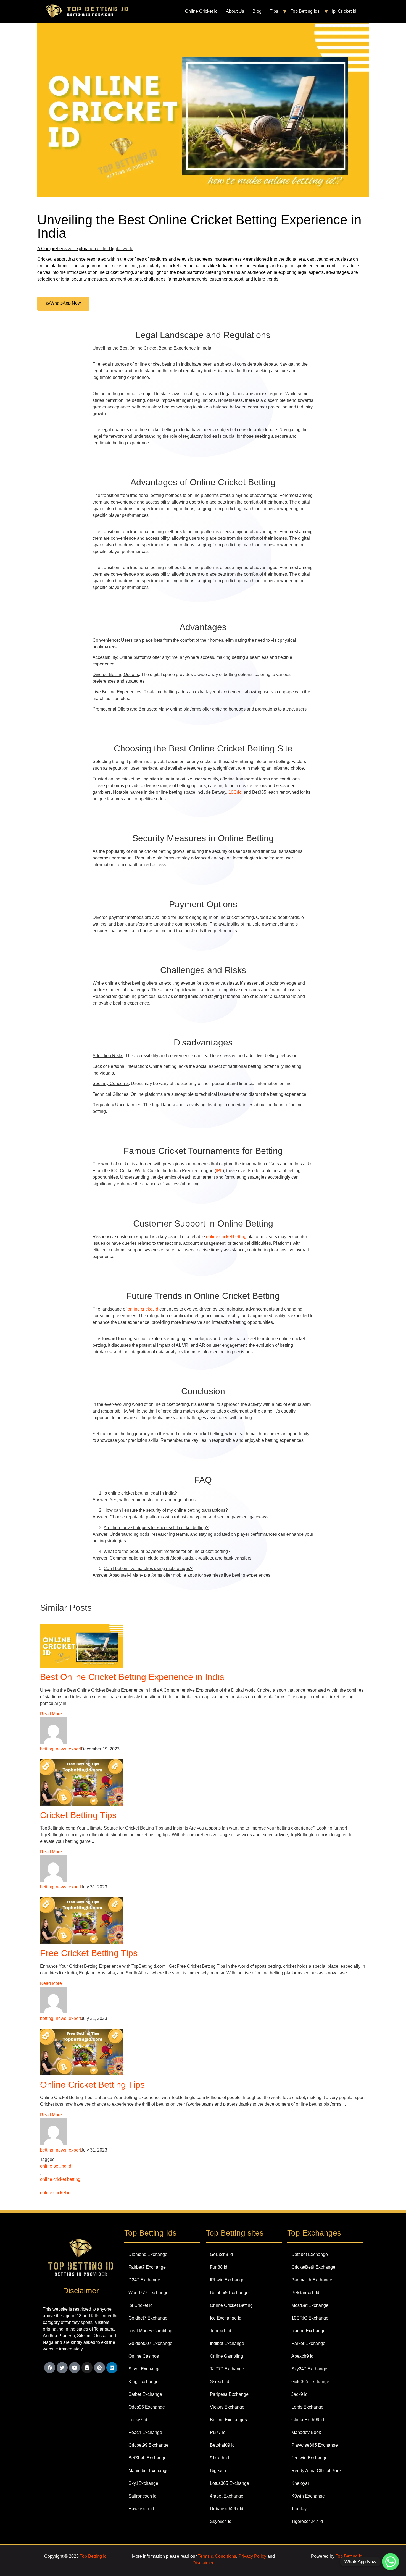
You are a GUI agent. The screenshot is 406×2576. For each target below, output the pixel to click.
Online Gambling (226, 2356)
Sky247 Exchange (309, 2369)
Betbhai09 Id (222, 2445)
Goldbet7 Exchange (148, 2318)
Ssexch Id (220, 2382)
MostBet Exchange (310, 2305)
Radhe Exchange (309, 2331)
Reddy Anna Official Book (317, 2471)
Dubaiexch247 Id (227, 2509)
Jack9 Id (300, 2394)
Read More (51, 1714)
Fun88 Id (219, 2267)
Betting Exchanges (228, 2420)
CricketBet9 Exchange (313, 2267)
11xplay (299, 2509)
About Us (235, 11)
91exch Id (219, 2458)
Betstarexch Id (305, 2293)
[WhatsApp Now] (391, 2562)
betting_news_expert (60, 1749)
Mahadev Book (306, 2432)
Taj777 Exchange (227, 2369)
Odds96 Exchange (147, 2407)
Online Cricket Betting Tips (92, 2085)
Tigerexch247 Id (307, 2521)
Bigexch (218, 2471)
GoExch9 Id (221, 2254)
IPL (219, 1171)
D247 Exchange (144, 2280)
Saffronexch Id (143, 2496)
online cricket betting (226, 1237)
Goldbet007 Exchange (150, 2343)
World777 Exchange (148, 2293)
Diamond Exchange (148, 2254)
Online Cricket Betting (231, 2305)
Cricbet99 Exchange (148, 2445)
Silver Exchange (145, 2369)
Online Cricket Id (201, 11)
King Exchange (143, 2382)
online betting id (56, 2166)
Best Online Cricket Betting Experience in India (132, 1677)
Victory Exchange (227, 2407)
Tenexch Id (221, 2331)
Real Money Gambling (150, 2331)
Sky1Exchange (143, 2483)
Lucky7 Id (138, 2420)
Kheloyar (300, 2483)
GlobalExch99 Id (308, 2420)
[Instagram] (87, 2368)
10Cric (235, 792)
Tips (274, 11)
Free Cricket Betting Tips (89, 1953)
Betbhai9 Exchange (229, 2293)
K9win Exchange (308, 2496)
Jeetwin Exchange (309, 2458)
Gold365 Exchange (310, 2382)
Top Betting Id (93, 2556)
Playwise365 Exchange (315, 2445)
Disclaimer (203, 2563)
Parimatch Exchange (312, 2280)
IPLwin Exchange (227, 2280)
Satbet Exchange (145, 2394)
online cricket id (143, 1309)
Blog (257, 11)
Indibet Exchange (227, 2343)
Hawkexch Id (141, 2509)
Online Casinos (144, 2356)
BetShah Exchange (147, 2458)
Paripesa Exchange (229, 2394)
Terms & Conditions (217, 2556)
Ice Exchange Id (226, 2318)
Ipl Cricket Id (344, 11)
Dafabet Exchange (310, 2254)
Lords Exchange (307, 2407)
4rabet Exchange (227, 2496)
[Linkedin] (112, 2368)
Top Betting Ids (305, 11)
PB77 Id (218, 2432)
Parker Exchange (308, 2343)
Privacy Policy (252, 2556)
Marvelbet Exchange (149, 2471)
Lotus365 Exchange (230, 2483)
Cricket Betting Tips (78, 1815)
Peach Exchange (145, 2432)
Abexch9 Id (302, 2356)
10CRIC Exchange (310, 2318)
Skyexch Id (221, 2521)
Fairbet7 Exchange (147, 2267)
